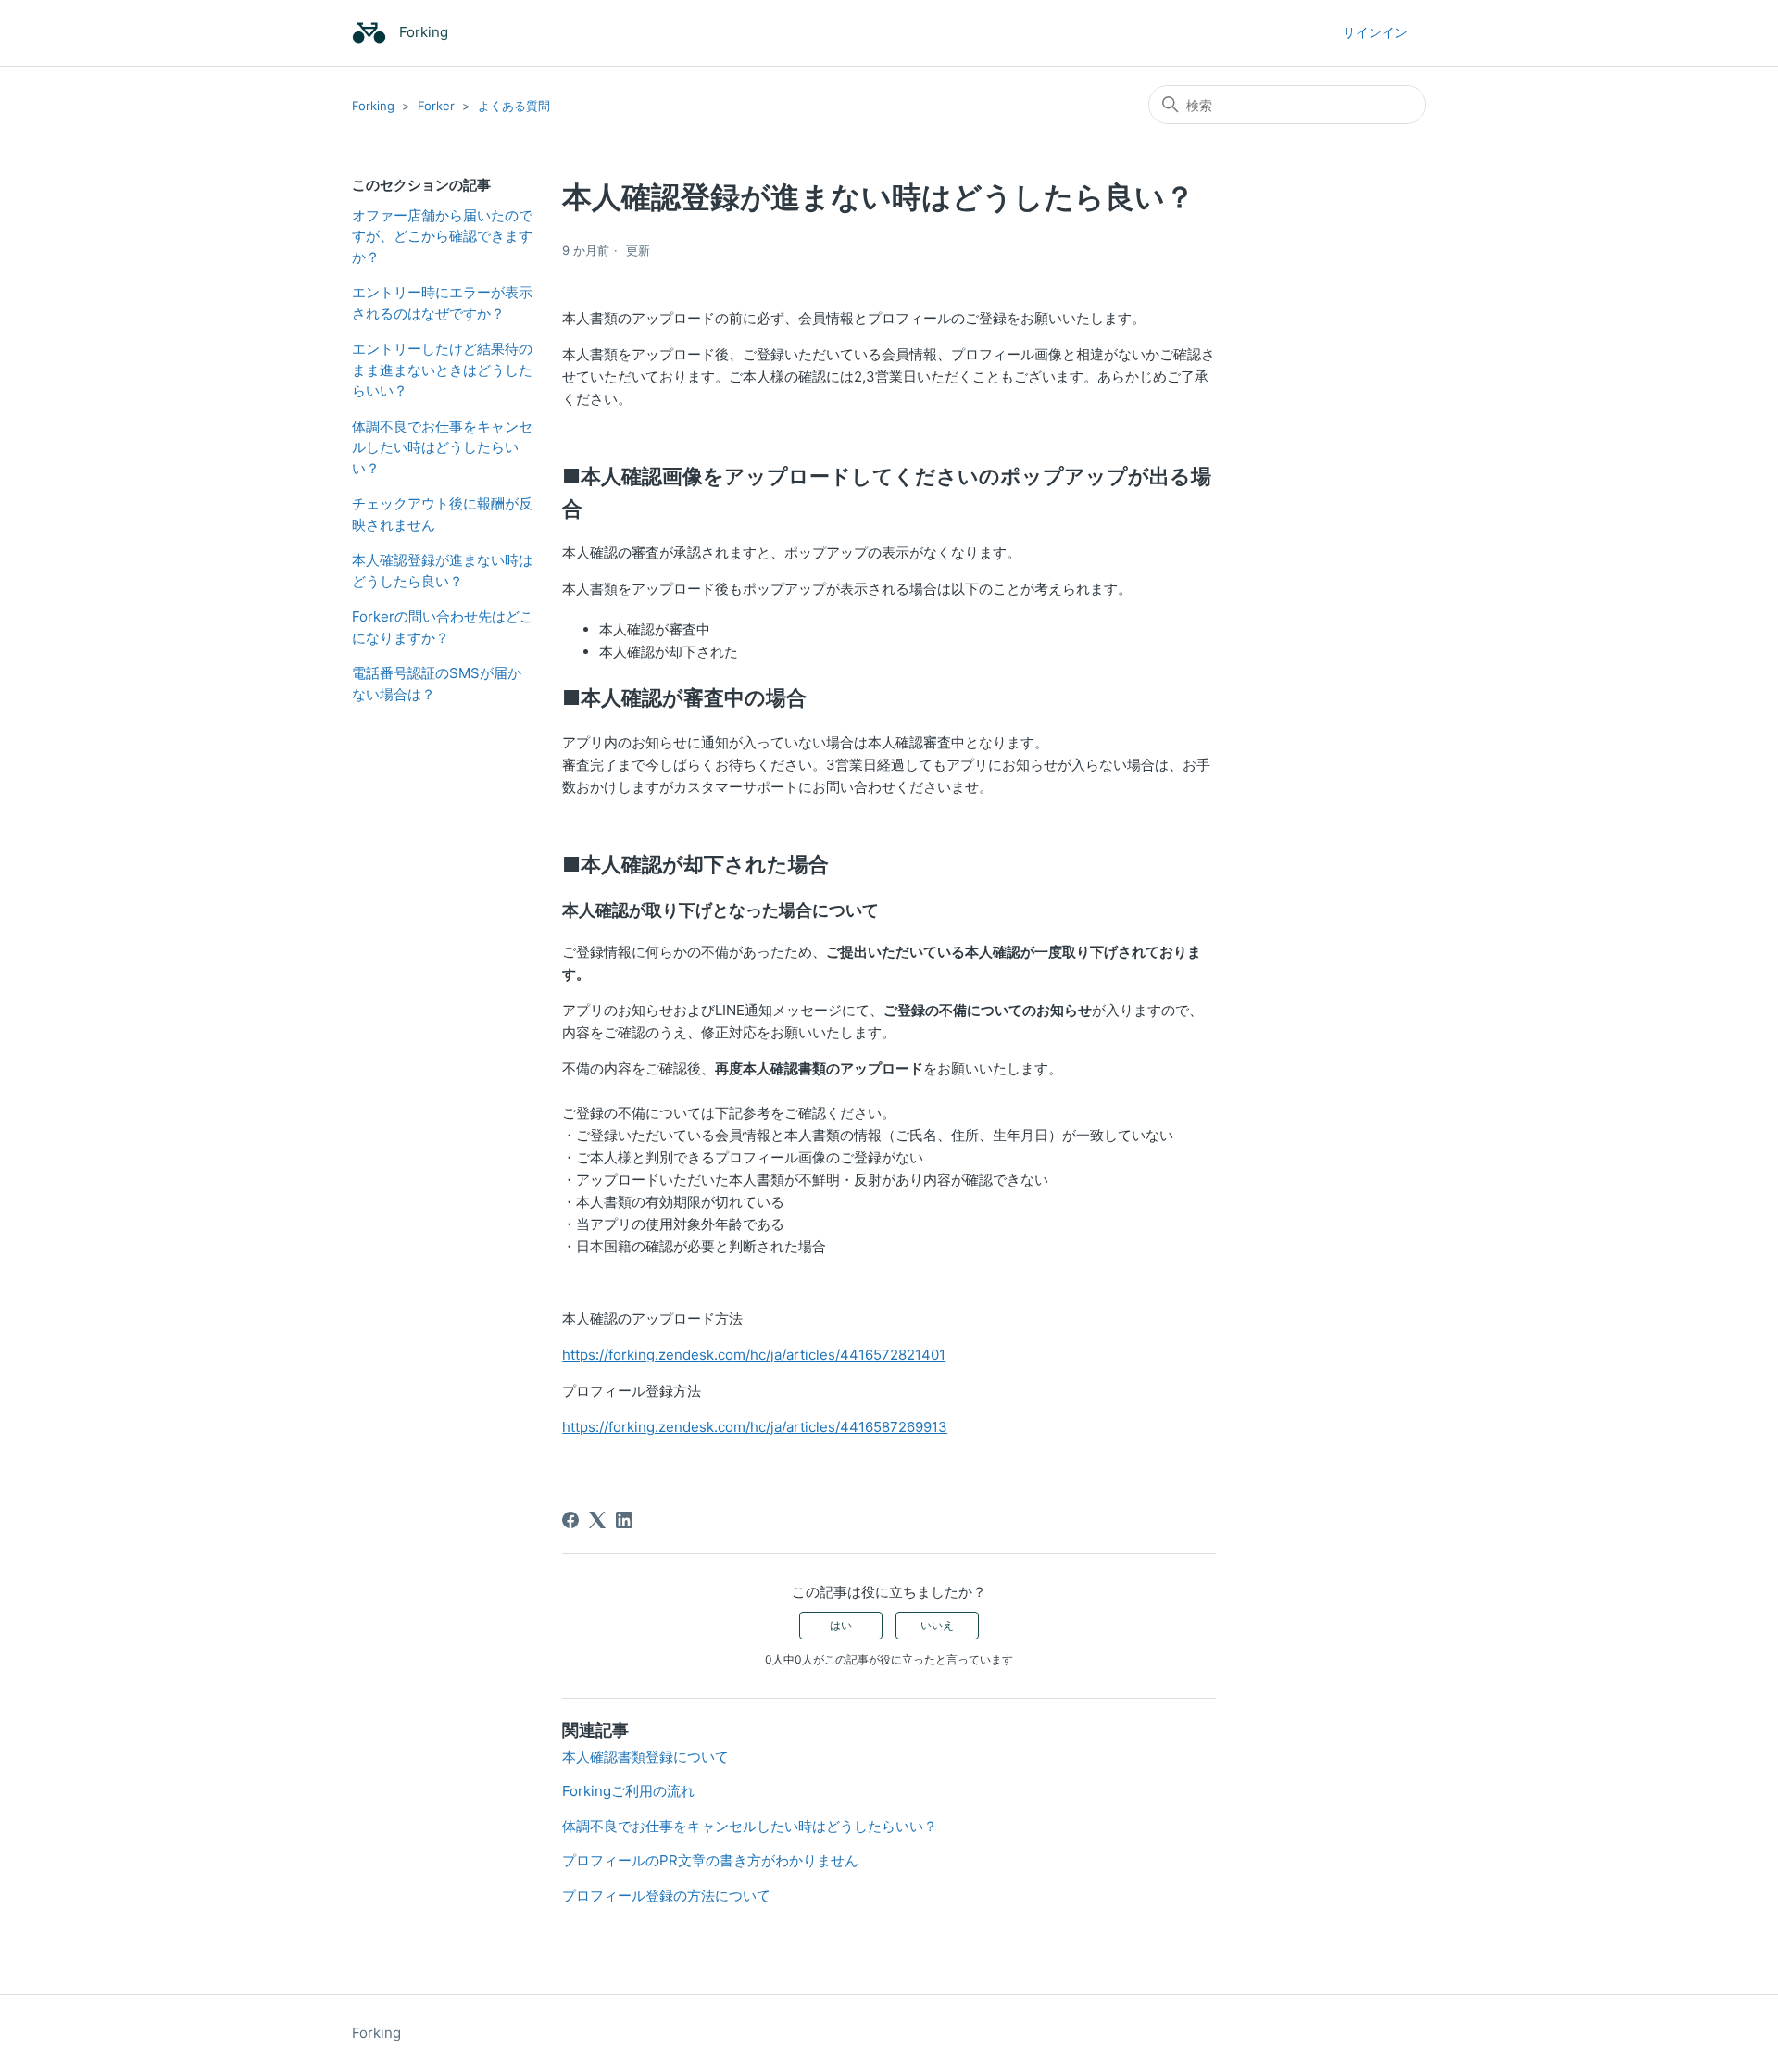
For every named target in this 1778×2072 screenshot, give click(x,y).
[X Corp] (597, 1520)
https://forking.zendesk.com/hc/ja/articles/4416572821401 (754, 1355)
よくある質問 (514, 106)
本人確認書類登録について (645, 1757)
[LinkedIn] (624, 1520)
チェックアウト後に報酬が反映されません (442, 514)
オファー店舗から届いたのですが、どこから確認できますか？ (442, 236)
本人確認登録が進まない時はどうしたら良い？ (442, 571)
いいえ (937, 1625)
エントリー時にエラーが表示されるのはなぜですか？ (442, 303)
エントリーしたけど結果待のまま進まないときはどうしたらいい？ (442, 370)
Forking (373, 106)
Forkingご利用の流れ (628, 1791)
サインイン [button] (1375, 32)
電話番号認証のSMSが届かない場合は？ (437, 684)
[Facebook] (570, 1520)
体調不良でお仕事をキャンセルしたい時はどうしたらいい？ (442, 447)
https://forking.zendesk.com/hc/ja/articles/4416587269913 (755, 1427)
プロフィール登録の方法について (666, 1896)
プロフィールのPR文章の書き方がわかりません (710, 1860)
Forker (436, 106)
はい (841, 1625)
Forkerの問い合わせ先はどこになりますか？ (443, 627)
